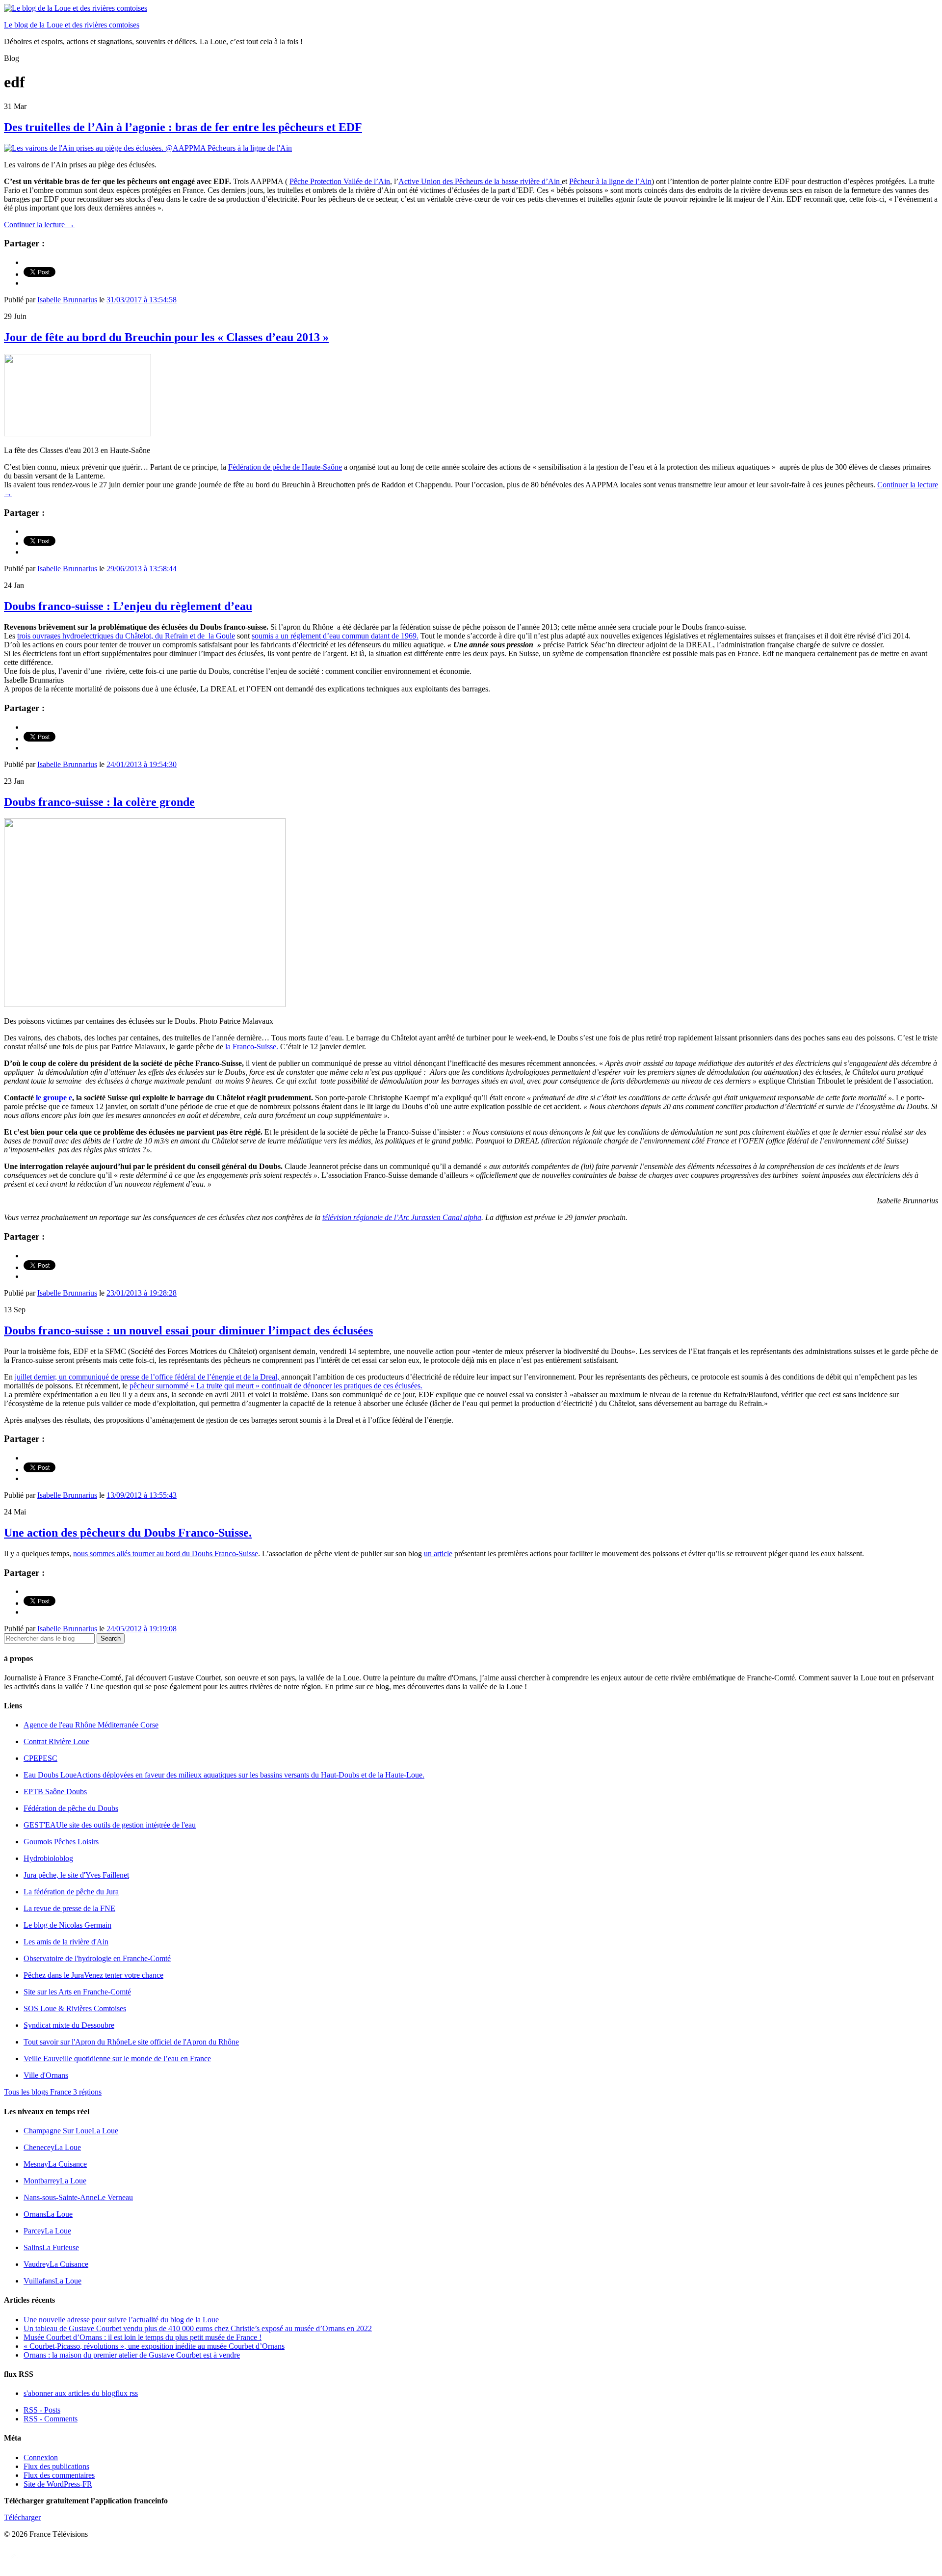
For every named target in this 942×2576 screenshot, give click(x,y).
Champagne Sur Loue (71, 2131)
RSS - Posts (42, 2410)
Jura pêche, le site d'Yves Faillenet (76, 1875)
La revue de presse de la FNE (69, 1908)
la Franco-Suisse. (251, 1047)
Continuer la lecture (39, 225)
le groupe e (54, 1098)
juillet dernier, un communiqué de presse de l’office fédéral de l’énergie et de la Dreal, (148, 1377)
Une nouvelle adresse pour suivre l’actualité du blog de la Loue (121, 2320)
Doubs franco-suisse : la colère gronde (99, 802)
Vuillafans (52, 2281)
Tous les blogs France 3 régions (53, 2092)
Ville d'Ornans (46, 2075)
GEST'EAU (110, 1825)
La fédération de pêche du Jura (71, 1892)
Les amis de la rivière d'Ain (66, 1942)
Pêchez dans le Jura (93, 1975)
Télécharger (22, 2517)
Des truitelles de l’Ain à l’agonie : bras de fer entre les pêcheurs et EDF (183, 127)
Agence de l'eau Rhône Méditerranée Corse (91, 1725)
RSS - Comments (51, 2419)
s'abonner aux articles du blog (81, 2393)
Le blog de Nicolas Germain (67, 1925)
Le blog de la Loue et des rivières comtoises (72, 25)
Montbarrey (55, 2181)
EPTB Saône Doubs (55, 1792)
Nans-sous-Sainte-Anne (78, 2197)
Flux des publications (56, 2466)
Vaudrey (56, 2264)
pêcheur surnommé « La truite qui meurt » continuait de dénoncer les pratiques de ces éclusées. (276, 1386)
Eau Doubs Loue (224, 1775)
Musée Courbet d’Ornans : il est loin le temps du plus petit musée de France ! (143, 2337)
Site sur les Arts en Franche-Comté (77, 1992)
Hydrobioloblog (48, 1858)
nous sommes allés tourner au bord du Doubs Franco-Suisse (166, 1554)
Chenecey (52, 2147)
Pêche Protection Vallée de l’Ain (340, 181)
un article (438, 1554)
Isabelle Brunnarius (67, 300)
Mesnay (55, 2164)
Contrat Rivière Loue (56, 1741)
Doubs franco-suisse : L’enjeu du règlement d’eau (128, 606)
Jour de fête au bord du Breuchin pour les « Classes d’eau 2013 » (166, 337)
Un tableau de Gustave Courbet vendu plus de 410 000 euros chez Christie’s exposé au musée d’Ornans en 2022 (198, 2328)
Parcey (47, 2231)
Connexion (41, 2457)
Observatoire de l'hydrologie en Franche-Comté (97, 1958)
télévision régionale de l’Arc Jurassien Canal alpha (402, 1217)
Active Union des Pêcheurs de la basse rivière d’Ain (480, 181)
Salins (51, 2247)
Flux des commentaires (59, 2475)
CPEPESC (40, 1758)
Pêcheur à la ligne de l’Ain (610, 181)
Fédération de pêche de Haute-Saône (285, 467)
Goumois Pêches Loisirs (61, 1842)
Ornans (48, 2214)
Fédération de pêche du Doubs (71, 1808)
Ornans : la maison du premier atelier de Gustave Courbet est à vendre (132, 2355)
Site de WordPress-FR (58, 2484)
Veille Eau (117, 2058)
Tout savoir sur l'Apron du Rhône (131, 2042)
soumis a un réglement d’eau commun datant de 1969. (335, 636)
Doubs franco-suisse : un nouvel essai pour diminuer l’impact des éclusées (188, 1330)
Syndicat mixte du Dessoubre (69, 2025)
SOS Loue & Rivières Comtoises (75, 2008)
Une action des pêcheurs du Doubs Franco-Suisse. (128, 1533)
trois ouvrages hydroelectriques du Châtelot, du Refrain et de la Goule (126, 636)
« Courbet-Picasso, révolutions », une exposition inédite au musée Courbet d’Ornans (154, 2346)
